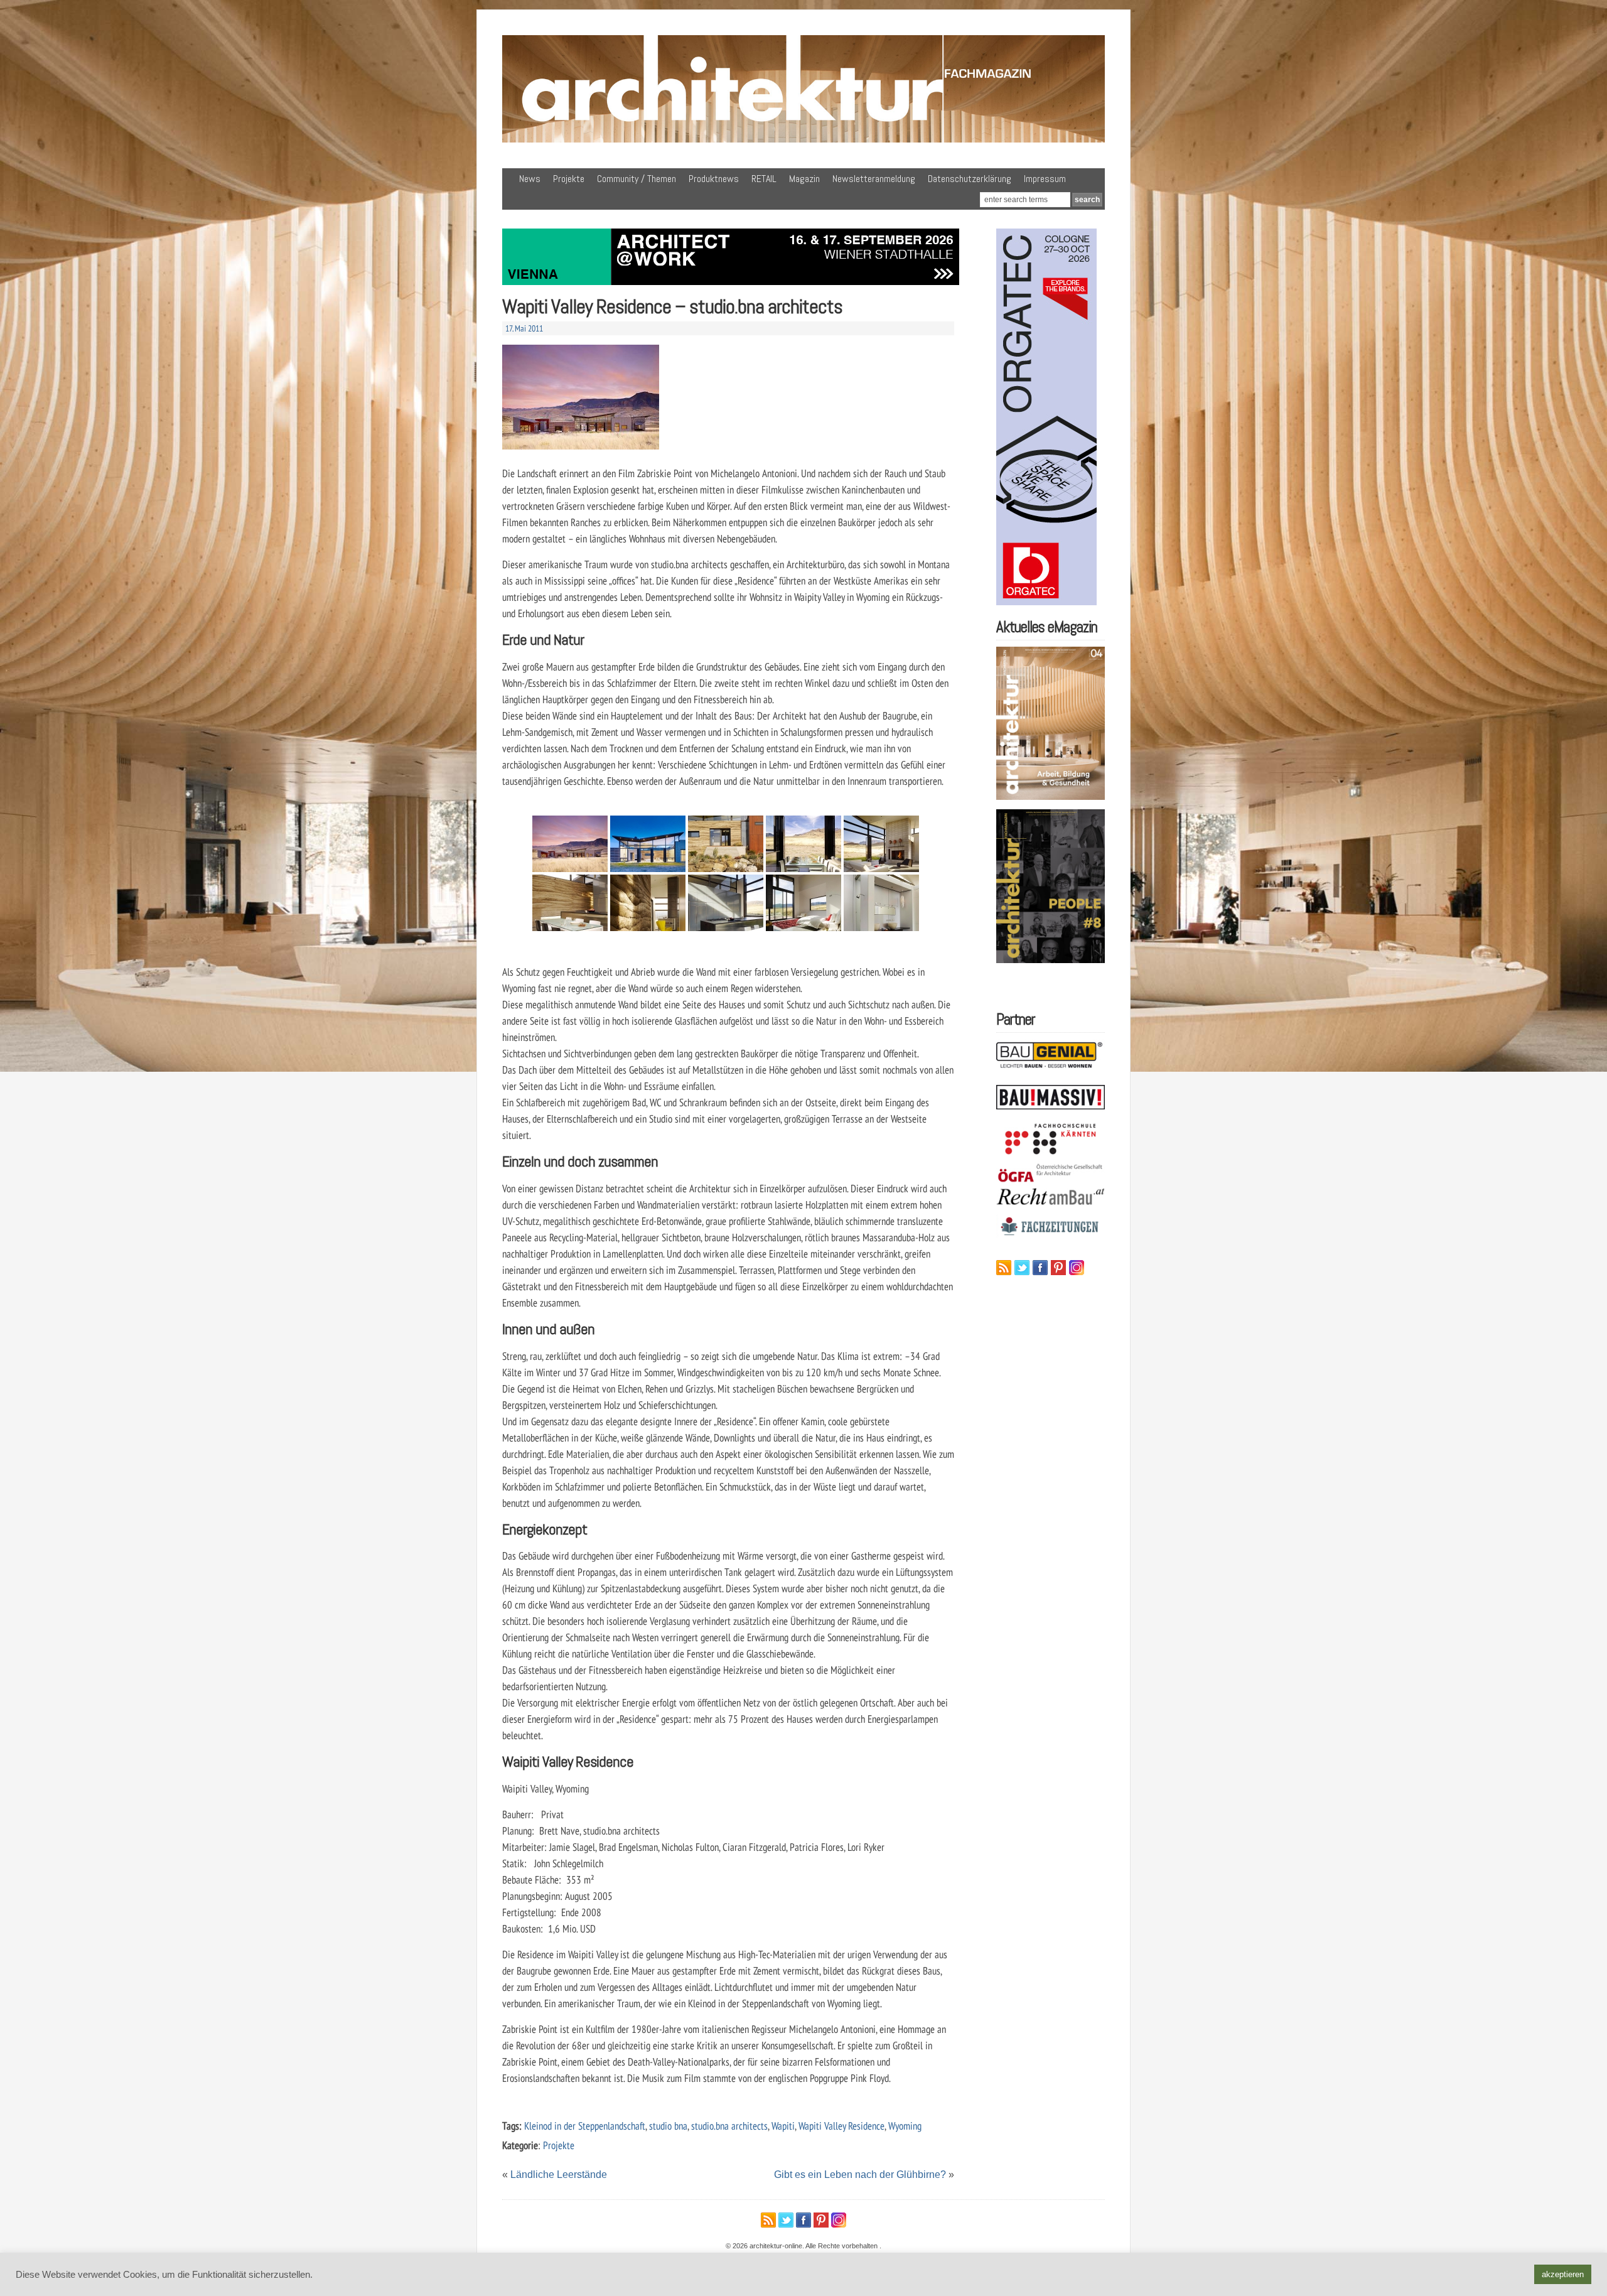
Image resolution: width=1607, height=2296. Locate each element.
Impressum (1045, 179)
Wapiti (783, 2126)
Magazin (804, 179)
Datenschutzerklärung (970, 179)
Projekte (569, 179)
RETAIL (764, 179)
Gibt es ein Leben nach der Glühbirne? (860, 2175)
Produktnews (714, 179)
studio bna (668, 2126)
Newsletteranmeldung (874, 179)
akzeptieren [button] (1563, 2274)
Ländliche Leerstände (559, 2175)
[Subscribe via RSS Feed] (1004, 1268)
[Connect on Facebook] (1040, 1268)
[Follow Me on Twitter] (1022, 1268)
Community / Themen (637, 179)
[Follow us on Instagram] (1077, 1268)
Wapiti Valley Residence (841, 2126)
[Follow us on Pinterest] (1058, 1268)
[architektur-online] (803, 140)
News (530, 179)
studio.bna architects (729, 2126)
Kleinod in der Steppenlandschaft (585, 2126)
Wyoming (905, 2126)
